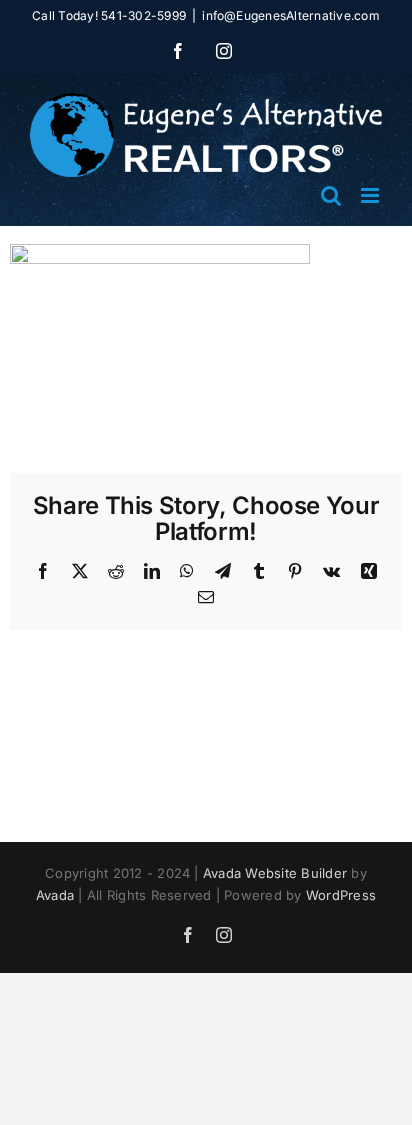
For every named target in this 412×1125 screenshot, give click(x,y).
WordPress (341, 895)
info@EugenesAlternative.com (290, 15)
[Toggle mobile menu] (371, 195)
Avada (55, 895)
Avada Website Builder (275, 873)
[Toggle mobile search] (331, 195)
